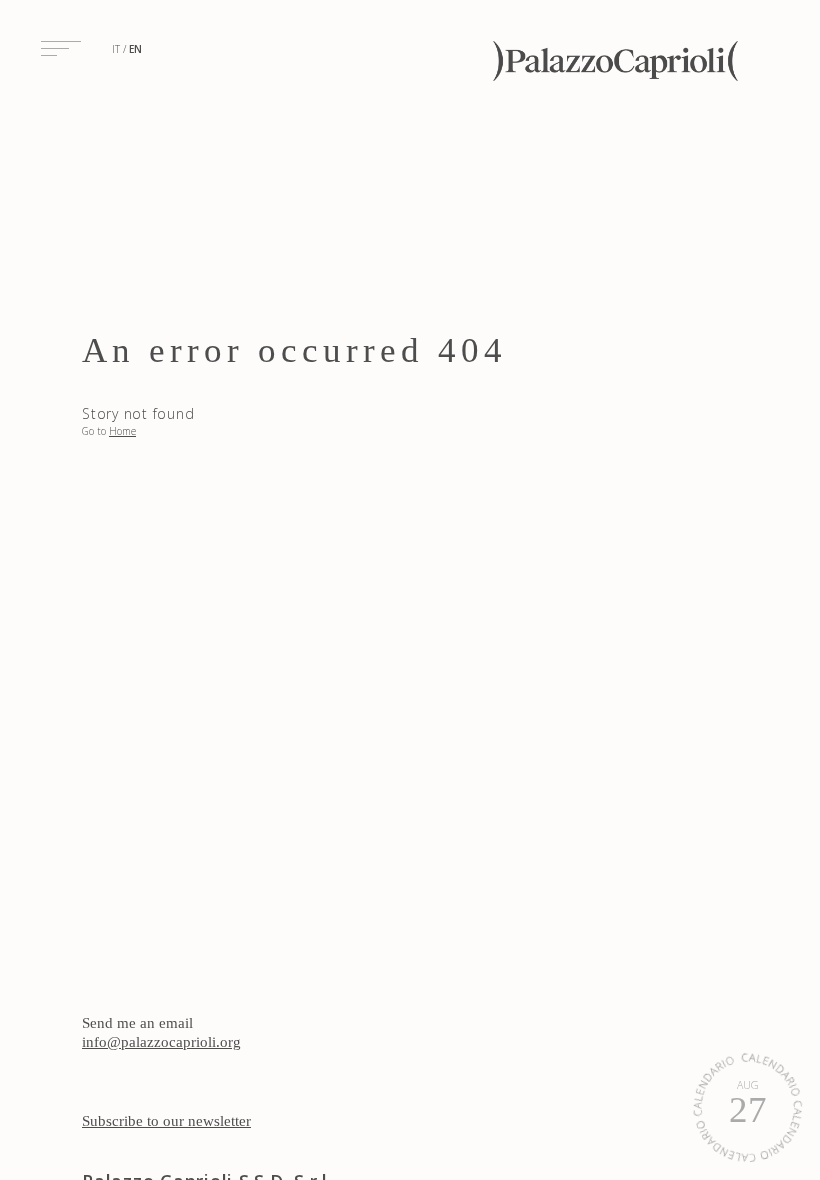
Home (122, 431)
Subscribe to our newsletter (166, 1121)
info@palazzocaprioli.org (161, 1042)
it (116, 49)
